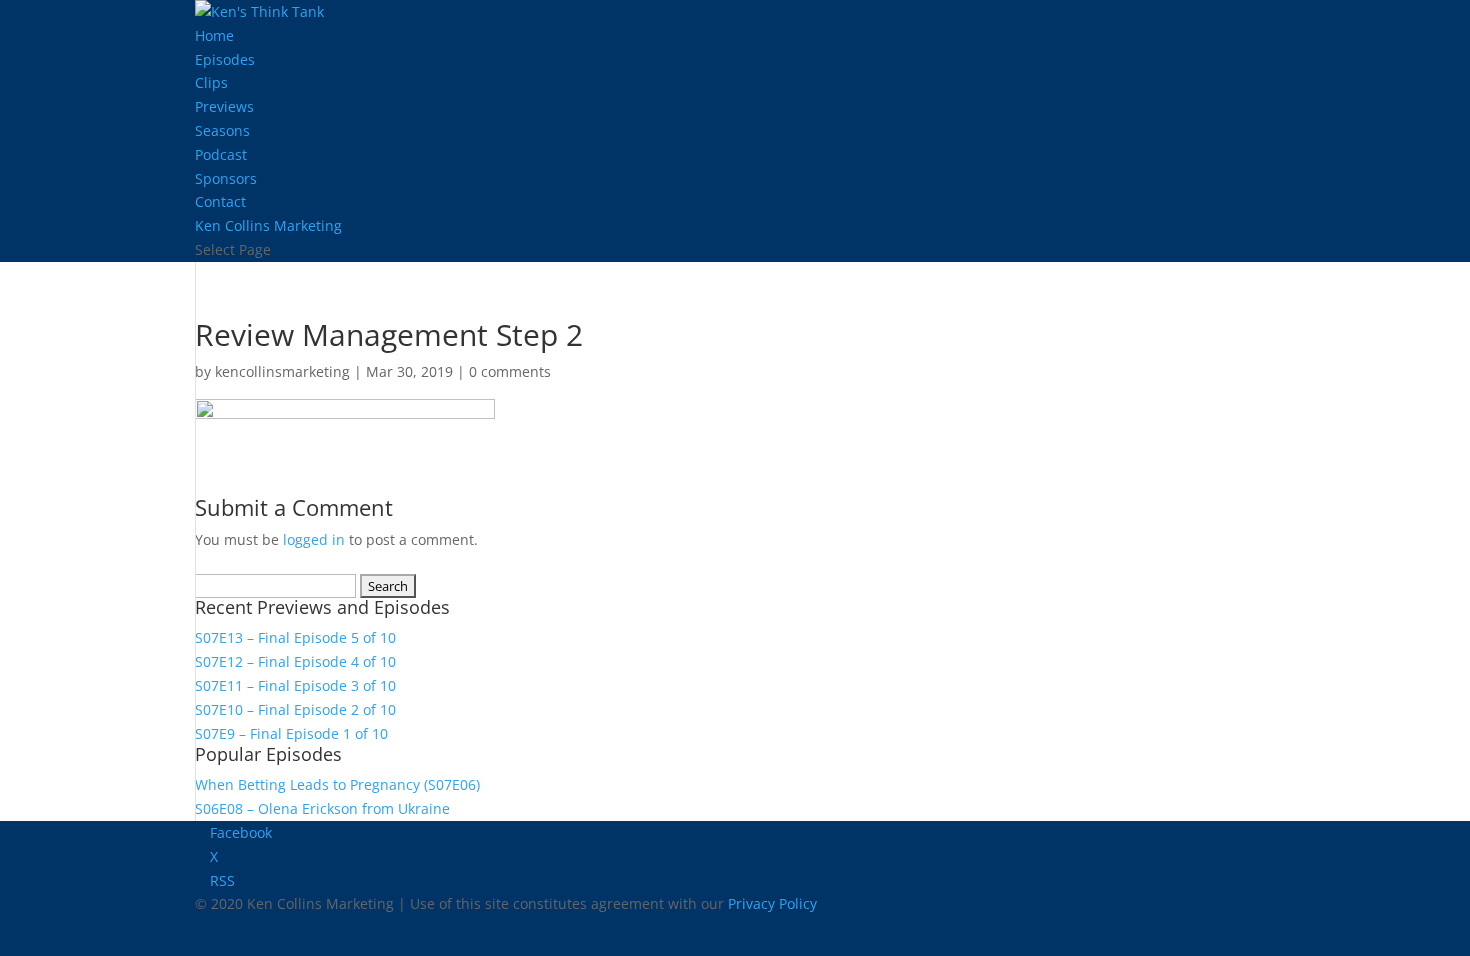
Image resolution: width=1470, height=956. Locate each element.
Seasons (222, 130)
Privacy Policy (772, 903)
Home (214, 35)
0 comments (510, 371)
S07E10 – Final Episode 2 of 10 (295, 709)
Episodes (225, 59)
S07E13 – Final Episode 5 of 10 (295, 637)
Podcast (221, 154)
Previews (224, 106)
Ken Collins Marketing (268, 225)
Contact (220, 201)
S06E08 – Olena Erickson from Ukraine (322, 808)
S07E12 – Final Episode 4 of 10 (295, 661)
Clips (211, 82)
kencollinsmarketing (282, 371)
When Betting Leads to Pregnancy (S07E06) (337, 784)
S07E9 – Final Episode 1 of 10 (291, 733)
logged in (314, 539)
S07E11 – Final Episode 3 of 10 (295, 685)
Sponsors (226, 178)
